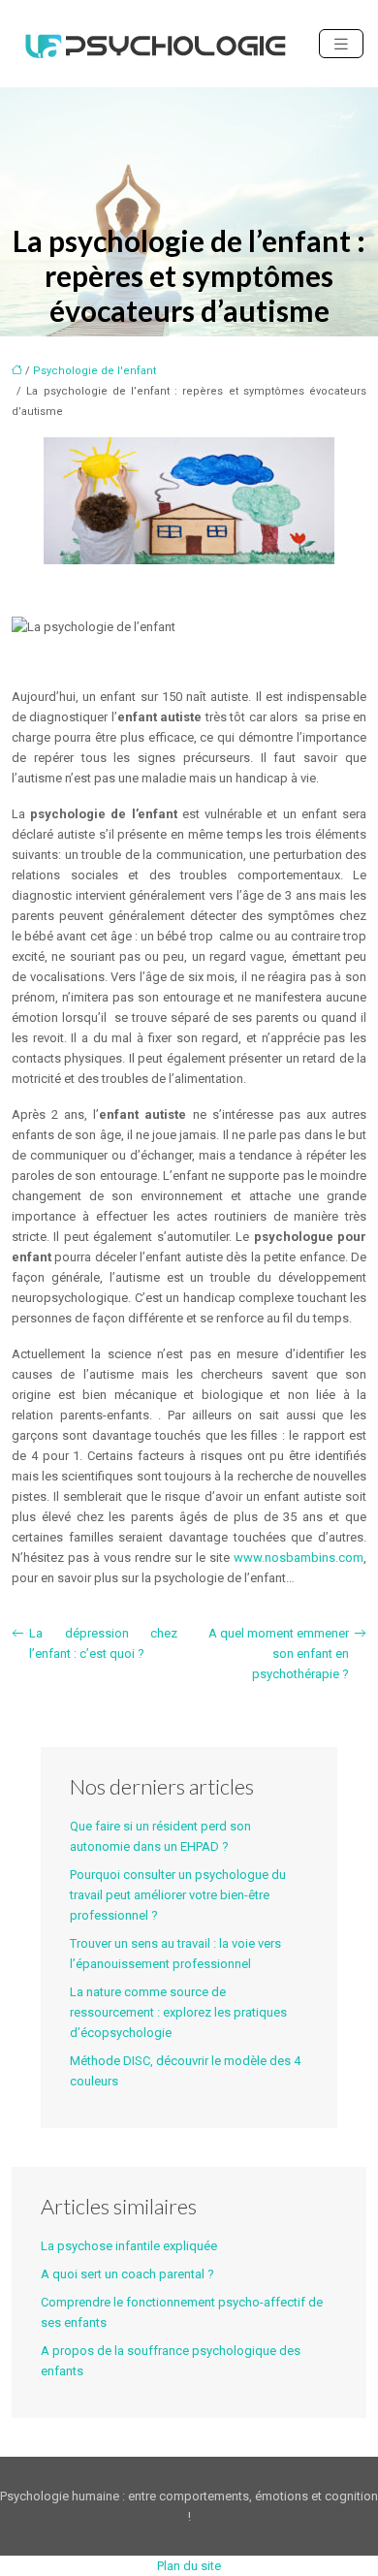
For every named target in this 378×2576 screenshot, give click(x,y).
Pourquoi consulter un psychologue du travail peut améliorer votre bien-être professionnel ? (178, 1895)
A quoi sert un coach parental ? (127, 2274)
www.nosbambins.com (299, 1558)
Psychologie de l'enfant (94, 371)
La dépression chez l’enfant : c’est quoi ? (103, 1643)
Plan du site (189, 2566)
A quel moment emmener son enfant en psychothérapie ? (279, 1654)
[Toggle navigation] (341, 44)
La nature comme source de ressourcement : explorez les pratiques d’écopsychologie (178, 2012)
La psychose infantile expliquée (129, 2246)
